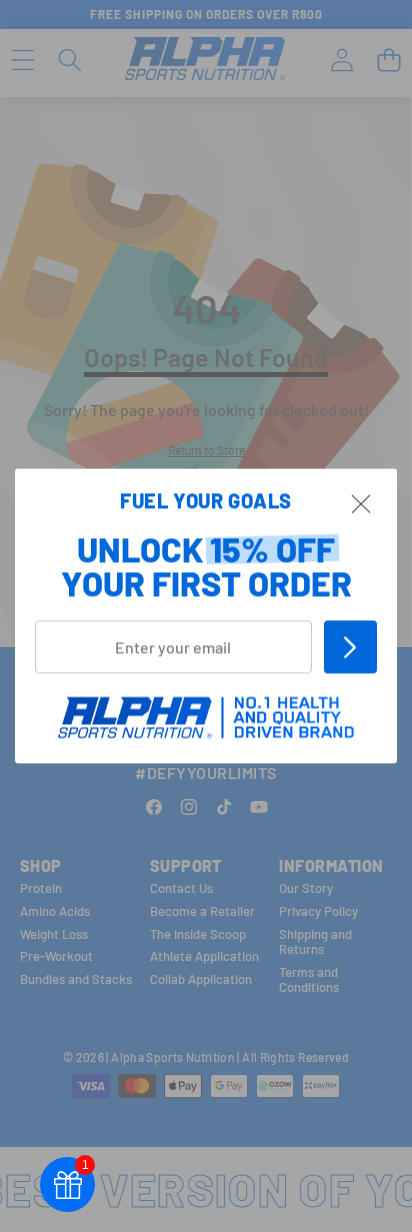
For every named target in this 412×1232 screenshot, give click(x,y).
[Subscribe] (350, 646)
